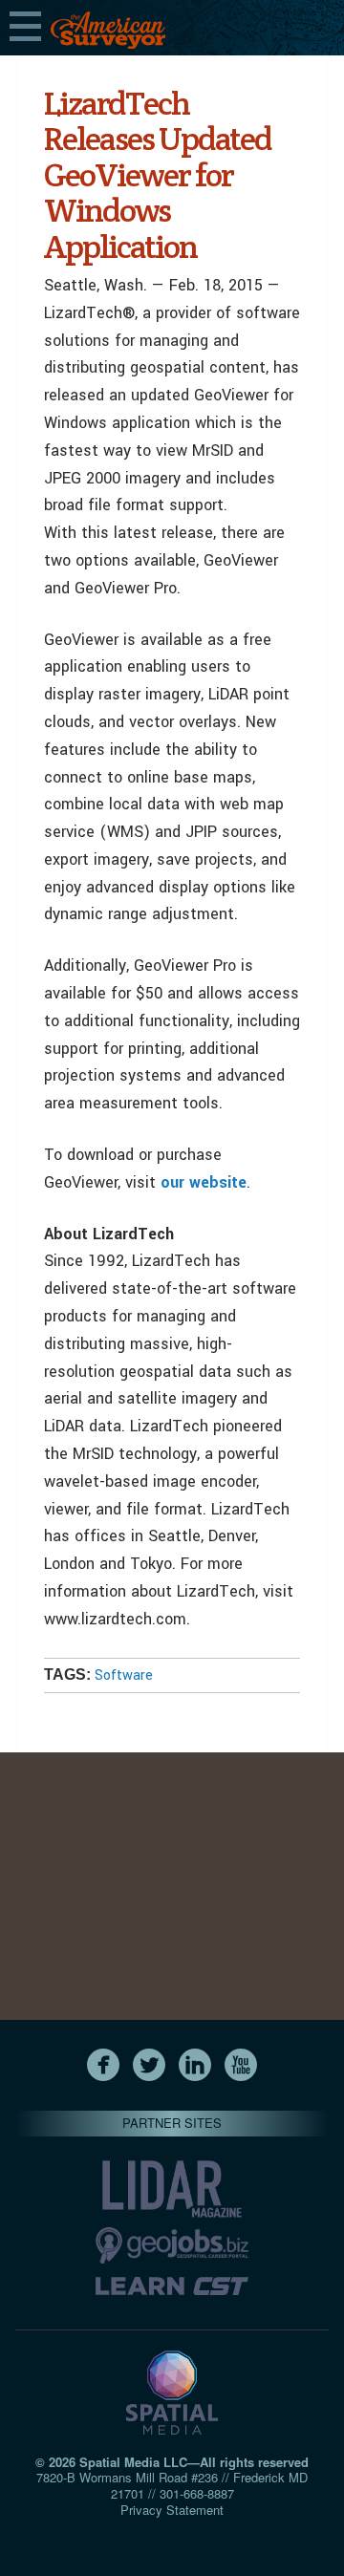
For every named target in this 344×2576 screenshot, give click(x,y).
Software (124, 1675)
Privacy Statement (172, 2510)
